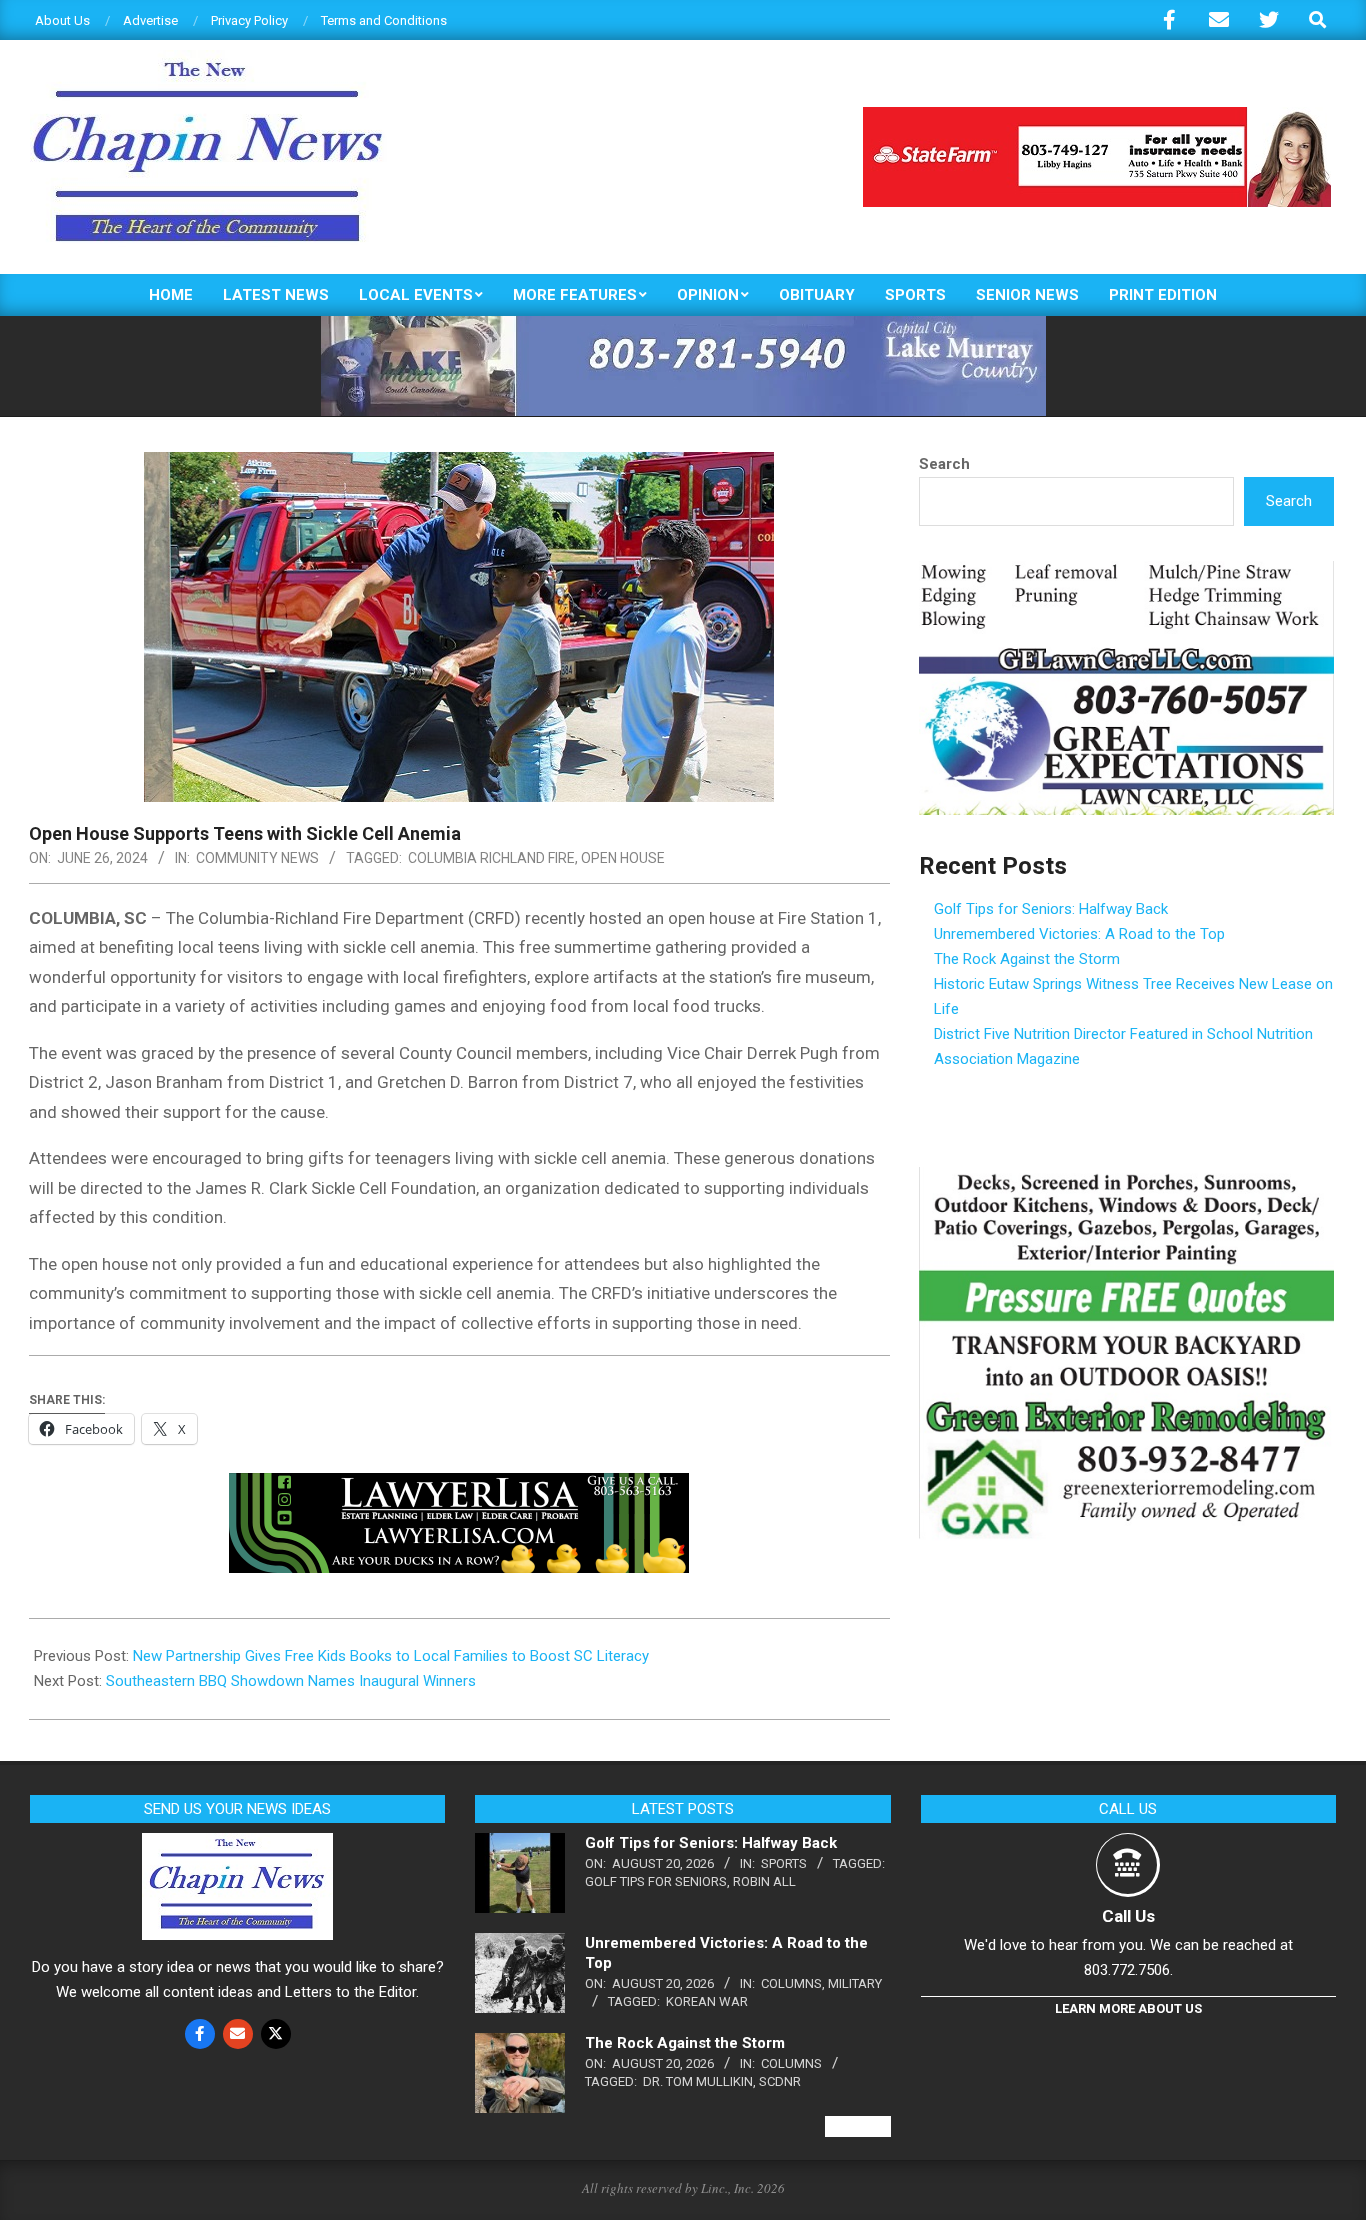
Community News (257, 858)
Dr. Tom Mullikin (698, 2081)
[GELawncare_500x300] (1126, 573)
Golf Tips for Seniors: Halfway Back (1051, 909)
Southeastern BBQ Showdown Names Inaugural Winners (291, 1681)
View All (858, 2126)
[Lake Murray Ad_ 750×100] (683, 324)
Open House (623, 858)
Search (944, 464)
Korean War (707, 2001)
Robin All (764, 1881)
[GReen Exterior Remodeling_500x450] (1126, 1179)
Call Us (1128, 1916)
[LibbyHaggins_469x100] (1097, 115)
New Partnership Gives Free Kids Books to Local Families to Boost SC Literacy (391, 1656)
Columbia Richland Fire (491, 858)
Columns (791, 1983)
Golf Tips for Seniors (656, 1881)
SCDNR (780, 2081)
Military (855, 1983)
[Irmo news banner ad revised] (459, 1487)
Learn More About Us (1128, 2008)
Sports (784, 1863)
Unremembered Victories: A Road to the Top (1079, 934)
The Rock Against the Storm (1027, 959)
